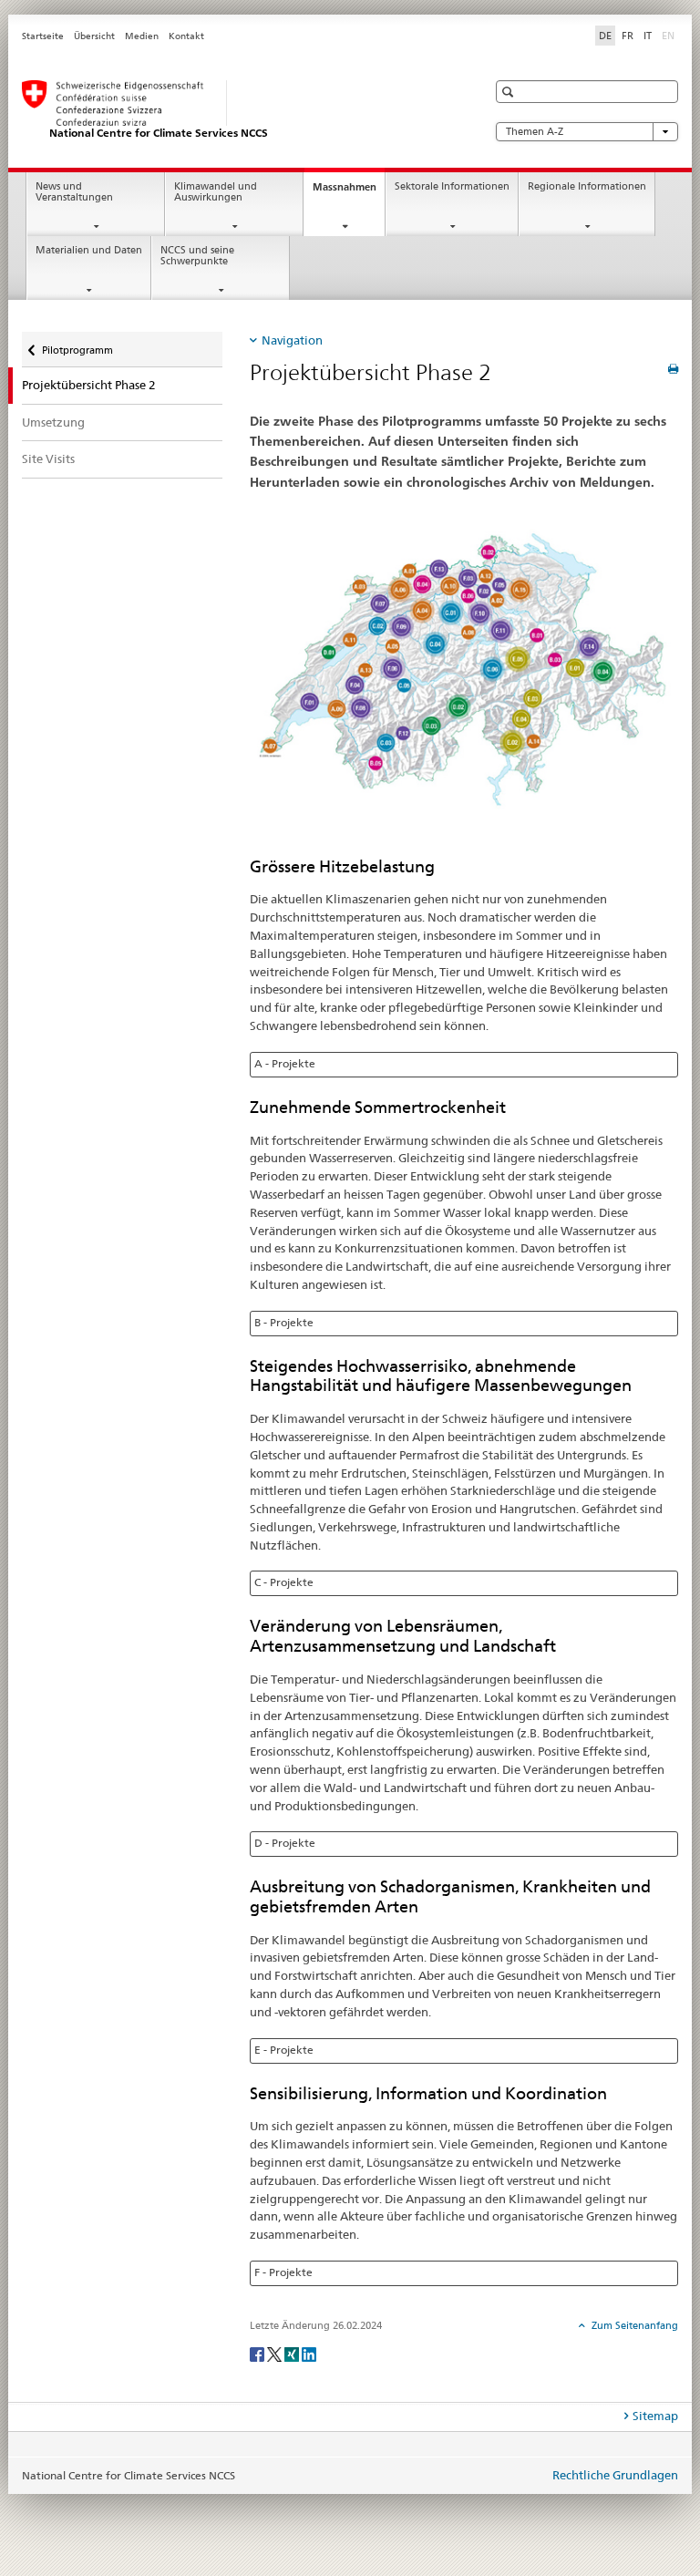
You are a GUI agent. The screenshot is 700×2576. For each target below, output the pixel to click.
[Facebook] (258, 2353)
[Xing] (293, 2353)
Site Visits (48, 459)
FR (628, 36)
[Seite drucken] (673, 369)
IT (648, 36)
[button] (510, 92)
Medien (142, 36)
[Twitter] (276, 2353)
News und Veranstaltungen (74, 192)
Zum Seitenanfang (633, 2325)
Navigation (292, 340)
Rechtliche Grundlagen (615, 2475)
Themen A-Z (535, 132)
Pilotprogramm (77, 344)
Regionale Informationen (587, 186)
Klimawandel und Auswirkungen (216, 192)
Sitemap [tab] (655, 2416)
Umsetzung (53, 422)
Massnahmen (349, 192)
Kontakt (186, 36)
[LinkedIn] (309, 2353)
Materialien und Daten (89, 250)
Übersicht (94, 36)
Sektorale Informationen (452, 186)
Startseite (43, 36)
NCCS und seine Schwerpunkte (197, 256)
